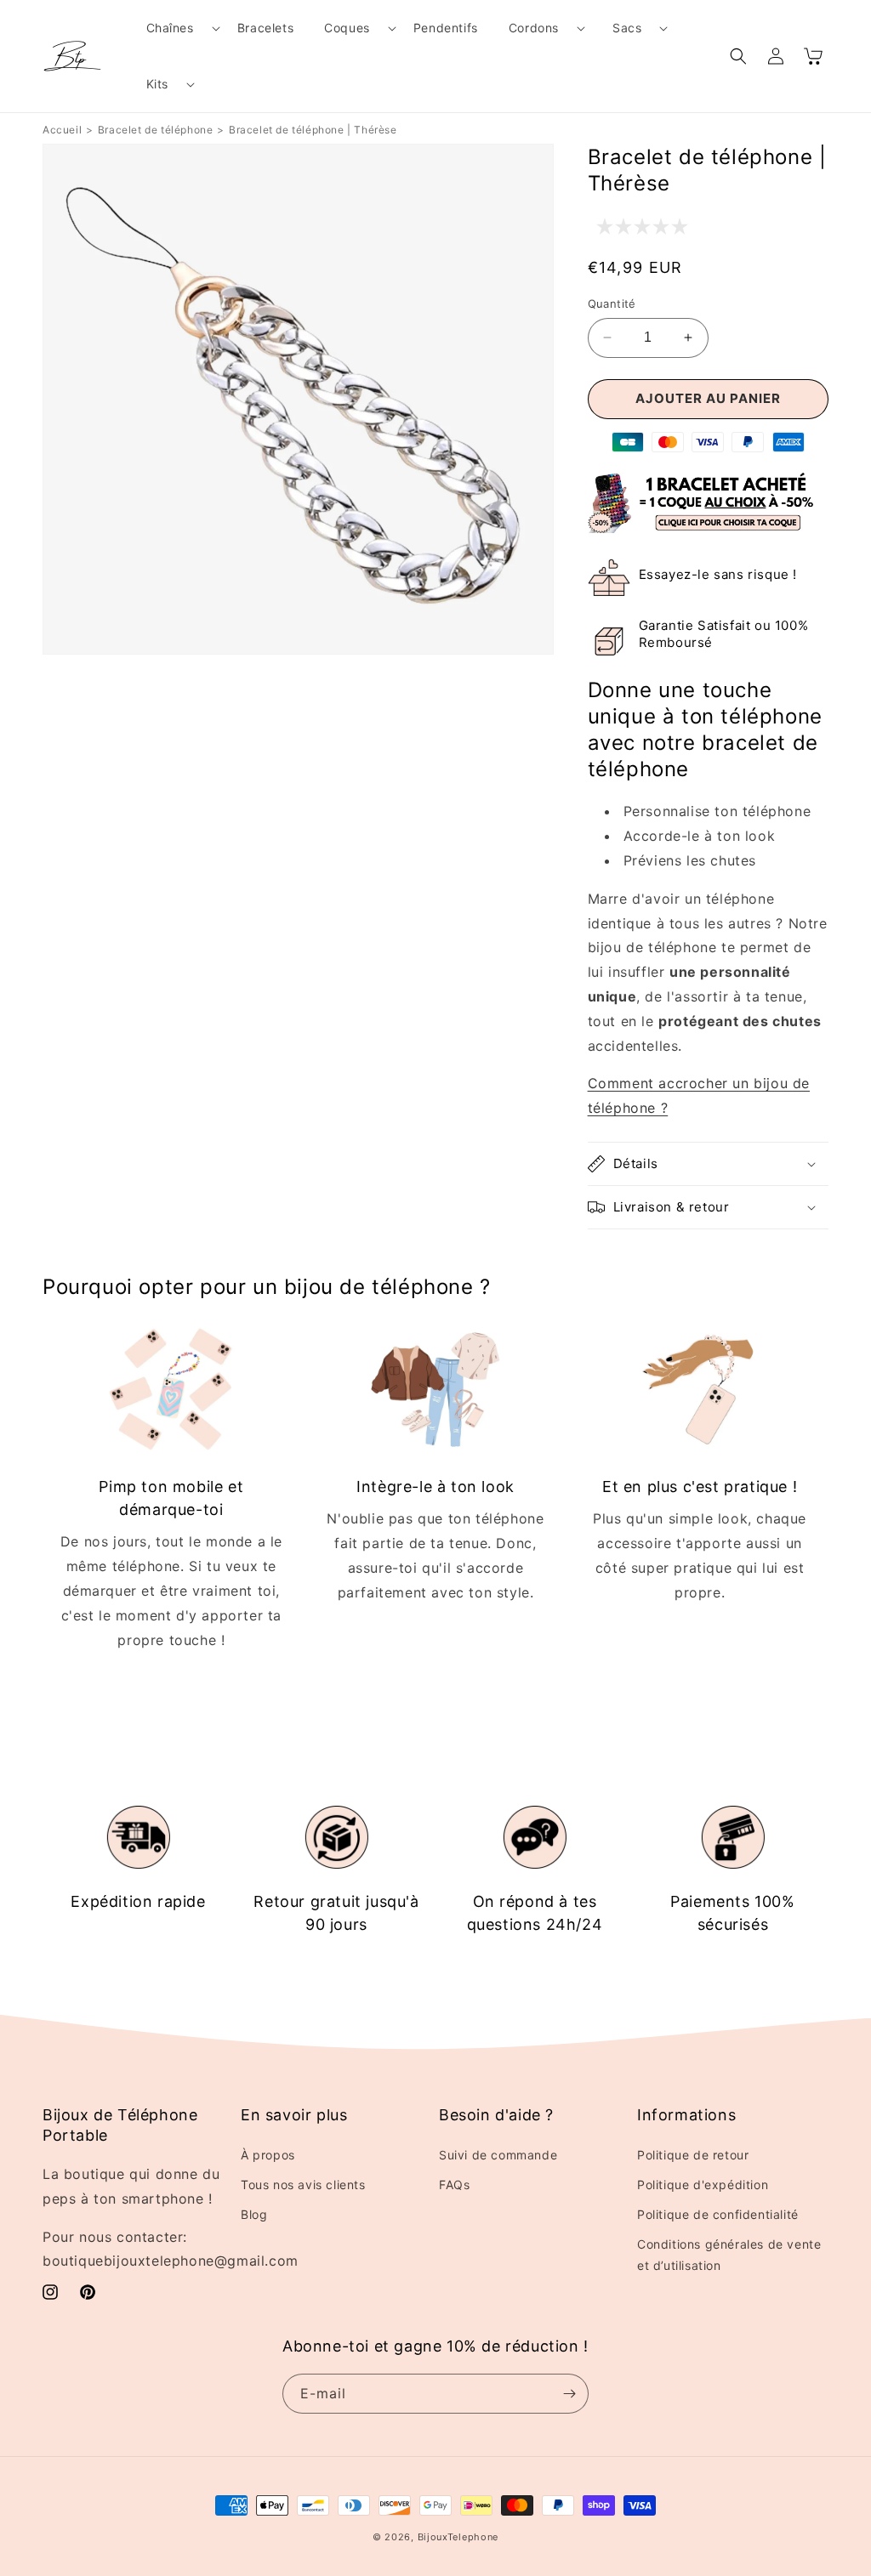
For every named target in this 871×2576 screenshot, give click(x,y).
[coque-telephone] (708, 528)
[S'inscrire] (569, 2394)
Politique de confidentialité (718, 2214)
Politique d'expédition (703, 2184)
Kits (157, 84)
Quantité (612, 304)
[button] (176, 28)
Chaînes (170, 28)
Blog (254, 2214)
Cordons (534, 28)
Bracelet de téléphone (156, 130)
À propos (268, 2155)
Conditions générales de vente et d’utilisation (729, 2255)
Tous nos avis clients (303, 2184)
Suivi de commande (498, 2155)
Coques (347, 28)
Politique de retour (693, 2155)
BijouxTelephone (458, 2537)
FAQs (454, 2184)
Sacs (627, 28)
